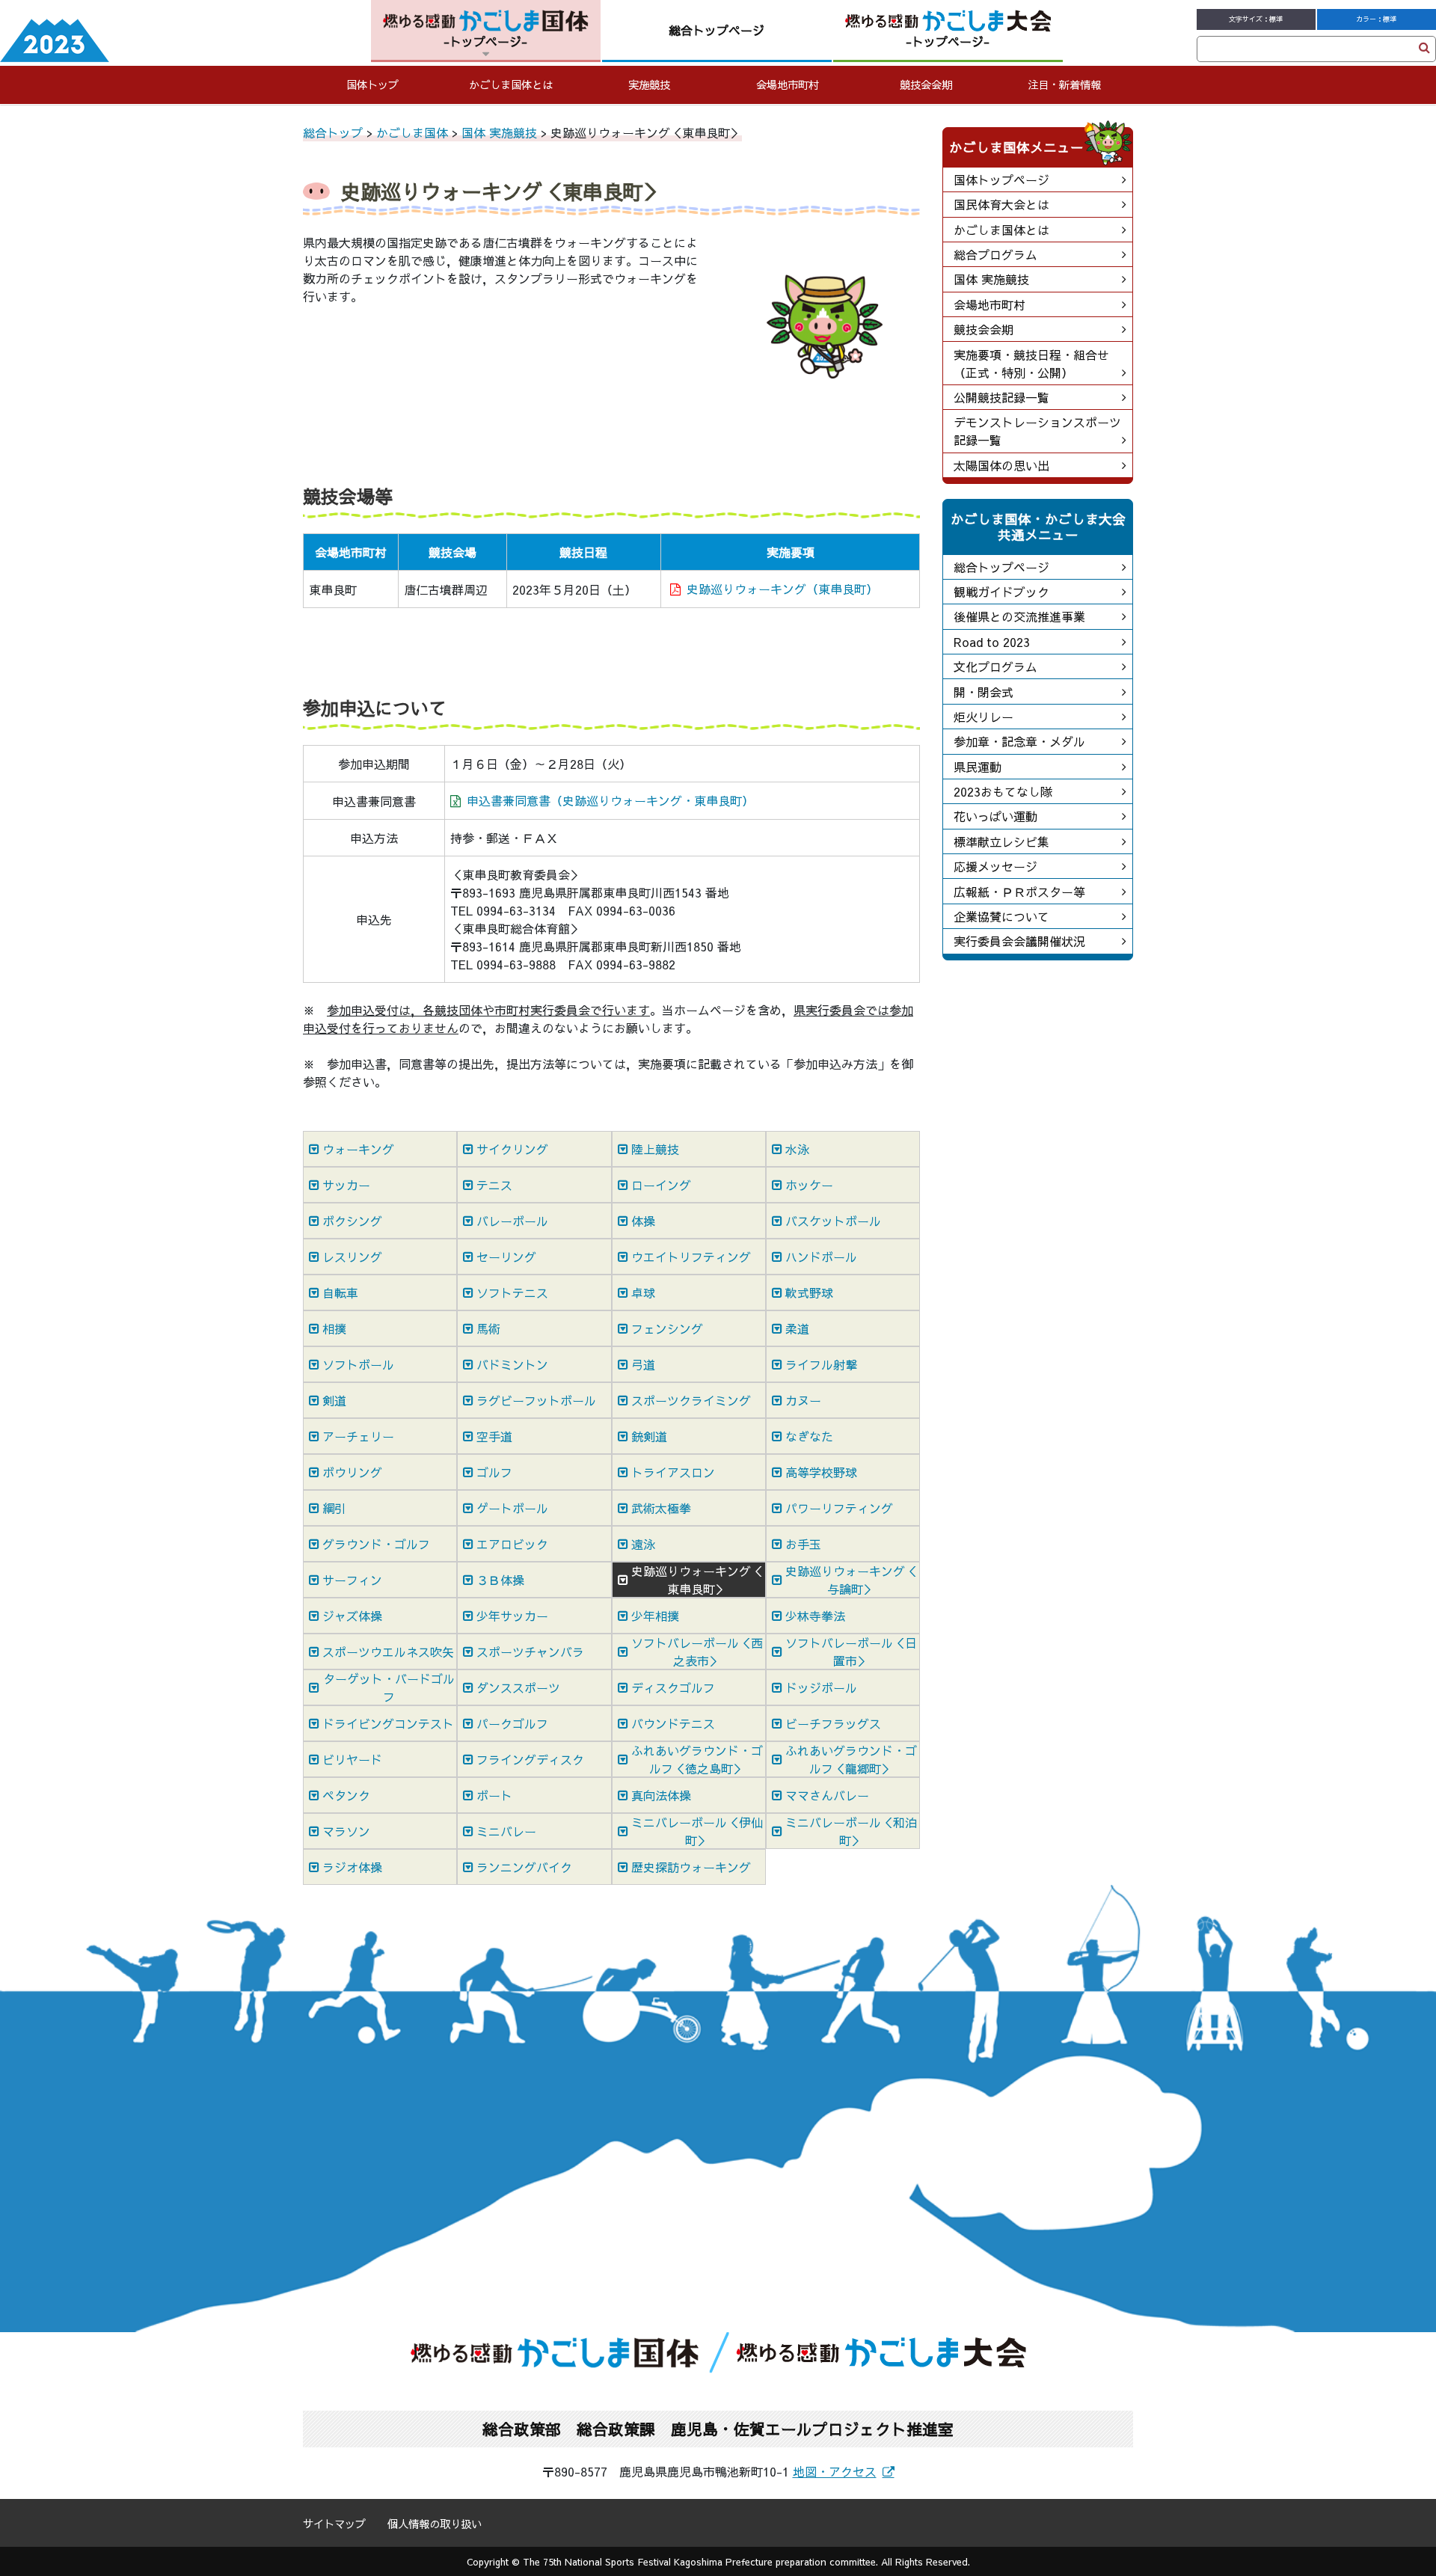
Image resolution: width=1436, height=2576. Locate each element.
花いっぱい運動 (995, 816)
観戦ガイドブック (1001, 592)
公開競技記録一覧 (1001, 397)
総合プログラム (995, 254)
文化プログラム (995, 666)
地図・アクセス (835, 2471)
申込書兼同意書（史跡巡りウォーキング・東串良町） (610, 800)
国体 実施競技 (499, 132)
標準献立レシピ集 (1001, 841)
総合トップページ (1001, 567)
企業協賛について (1001, 916)
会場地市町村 (788, 85)
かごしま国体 (412, 132)
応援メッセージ (995, 866)
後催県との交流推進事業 (1019, 616)
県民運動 (978, 767)
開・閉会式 (984, 692)
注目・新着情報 (1064, 85)
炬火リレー (984, 717)
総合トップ (333, 132)
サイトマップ (334, 2524)
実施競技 (649, 85)
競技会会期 (926, 85)
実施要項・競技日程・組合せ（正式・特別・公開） (1031, 364)
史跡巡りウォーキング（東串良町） (782, 589)
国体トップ (372, 85)
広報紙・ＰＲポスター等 (1019, 892)
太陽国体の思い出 (1001, 465)
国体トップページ (1001, 180)
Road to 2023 (992, 642)
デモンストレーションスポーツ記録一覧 (1037, 431)
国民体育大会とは (1001, 204)
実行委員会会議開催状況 (1019, 941)
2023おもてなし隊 (1003, 791)
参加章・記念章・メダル (1019, 741)
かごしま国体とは (511, 85)
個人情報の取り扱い (435, 2524)
